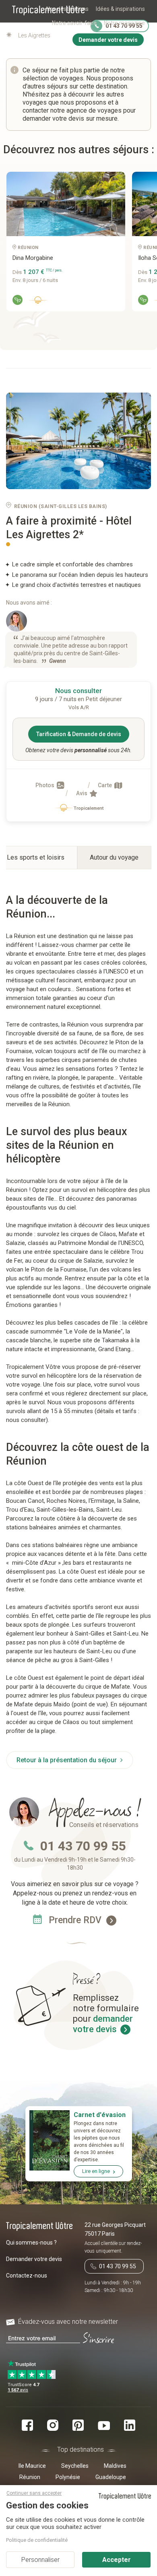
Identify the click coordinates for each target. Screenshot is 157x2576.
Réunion (30, 2477)
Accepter (117, 2560)
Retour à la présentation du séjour (67, 1760)
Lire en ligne (96, 2171)
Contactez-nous (27, 2276)
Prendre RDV (76, 1920)
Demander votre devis (34, 2259)
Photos (45, 785)
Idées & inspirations (120, 9)
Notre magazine (124, 23)
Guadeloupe (111, 2477)
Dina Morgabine (33, 258)
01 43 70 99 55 (83, 1846)
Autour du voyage (114, 857)
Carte (105, 785)
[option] (63, 245)
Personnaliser (40, 2560)
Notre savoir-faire (74, 23)
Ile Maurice (32, 2466)
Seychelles (75, 2466)
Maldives (115, 2466)
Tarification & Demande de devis (79, 734)
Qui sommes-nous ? (31, 2243)
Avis (82, 793)
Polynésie (68, 2477)
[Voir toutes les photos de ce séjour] (78, 441)
